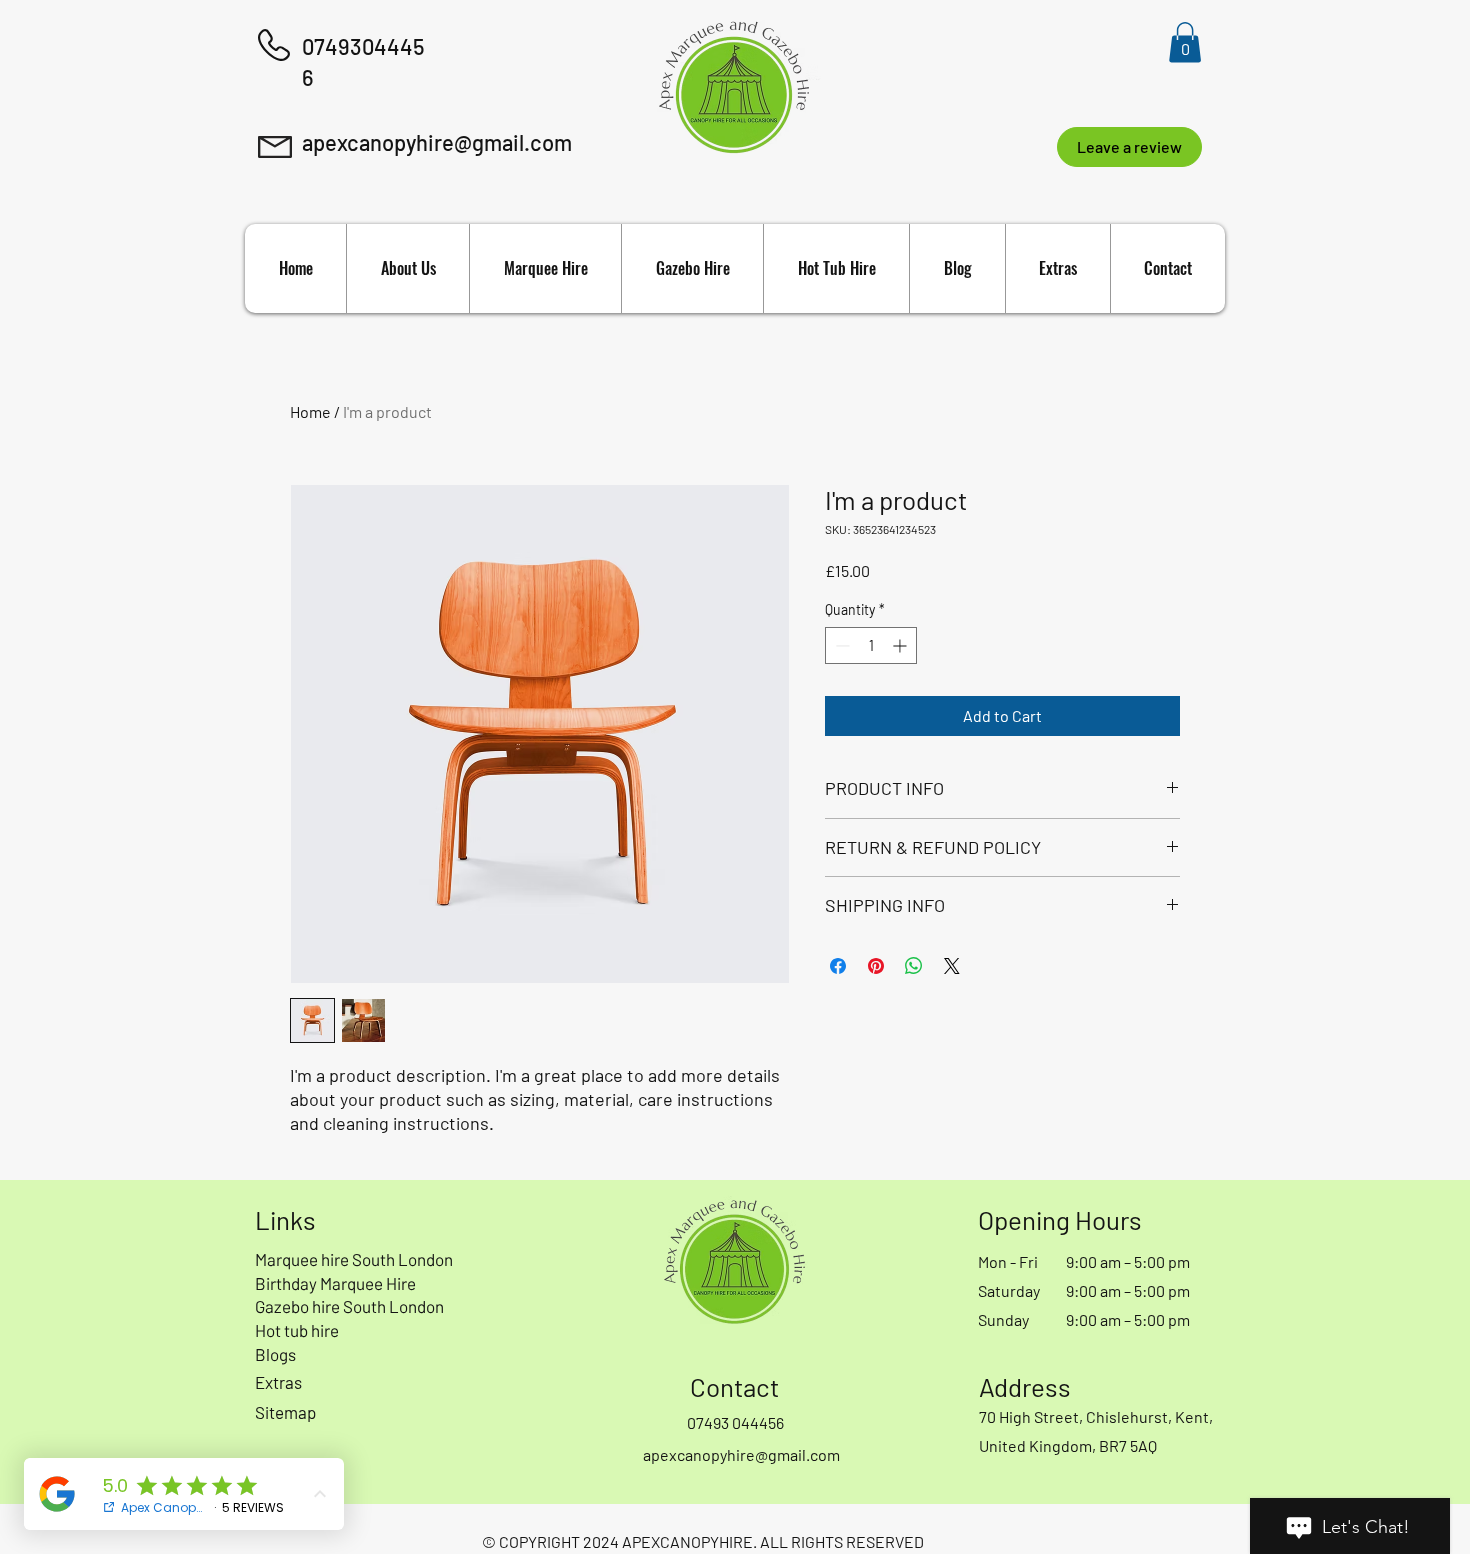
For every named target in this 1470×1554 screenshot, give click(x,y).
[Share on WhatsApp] (914, 966)
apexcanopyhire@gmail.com (437, 142)
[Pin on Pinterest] (876, 966)
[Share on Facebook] (838, 966)
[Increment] (901, 645)
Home (310, 411)
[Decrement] (840, 645)
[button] (1185, 42)
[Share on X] (952, 966)
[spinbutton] (871, 645)
